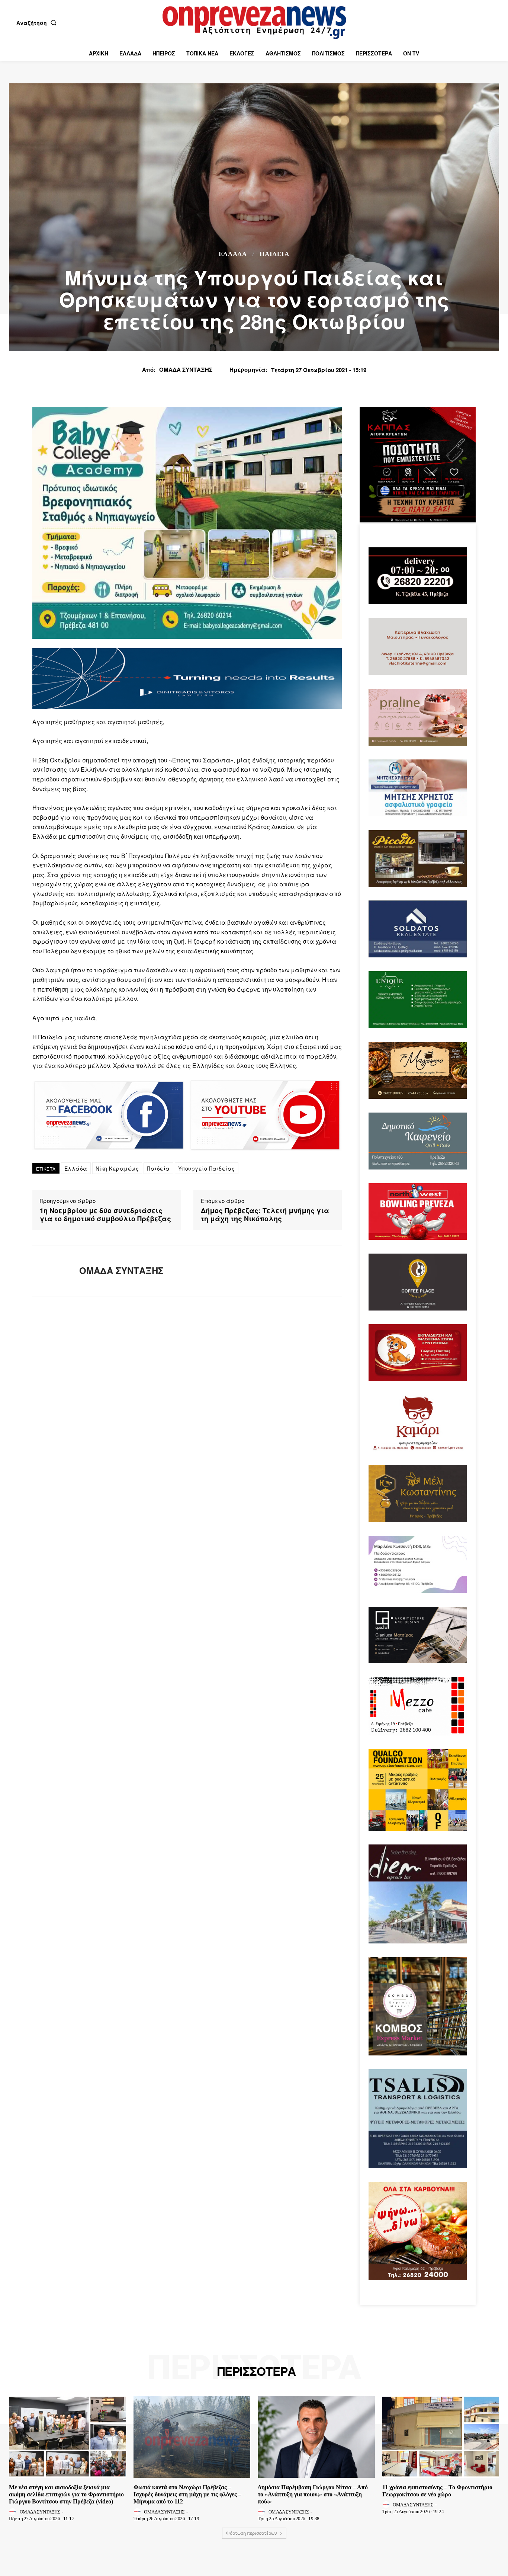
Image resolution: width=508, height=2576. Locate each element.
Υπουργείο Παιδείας (207, 1168)
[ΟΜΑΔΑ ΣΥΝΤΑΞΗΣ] (50, 1271)
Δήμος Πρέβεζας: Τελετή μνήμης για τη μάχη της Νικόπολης (265, 1215)
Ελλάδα (233, 254)
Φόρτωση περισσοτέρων (252, 2533)
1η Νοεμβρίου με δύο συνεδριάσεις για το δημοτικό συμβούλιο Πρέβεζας (105, 1215)
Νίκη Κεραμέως (117, 1168)
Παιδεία (158, 1168)
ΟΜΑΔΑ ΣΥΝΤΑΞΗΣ (186, 369)
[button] (38, 23)
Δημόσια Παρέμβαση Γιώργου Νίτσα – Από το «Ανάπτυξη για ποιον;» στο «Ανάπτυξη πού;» (313, 2494)
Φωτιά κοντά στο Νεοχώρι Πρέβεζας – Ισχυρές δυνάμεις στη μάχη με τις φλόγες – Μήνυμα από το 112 (187, 2494)
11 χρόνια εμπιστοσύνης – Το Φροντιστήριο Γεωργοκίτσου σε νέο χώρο (437, 2491)
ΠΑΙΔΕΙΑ (274, 254)
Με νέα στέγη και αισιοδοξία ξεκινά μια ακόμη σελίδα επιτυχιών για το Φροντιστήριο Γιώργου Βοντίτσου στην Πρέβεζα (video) (66, 2494)
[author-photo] (14, 2512)
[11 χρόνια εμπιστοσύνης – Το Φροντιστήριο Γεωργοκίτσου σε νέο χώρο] (441, 2437)
